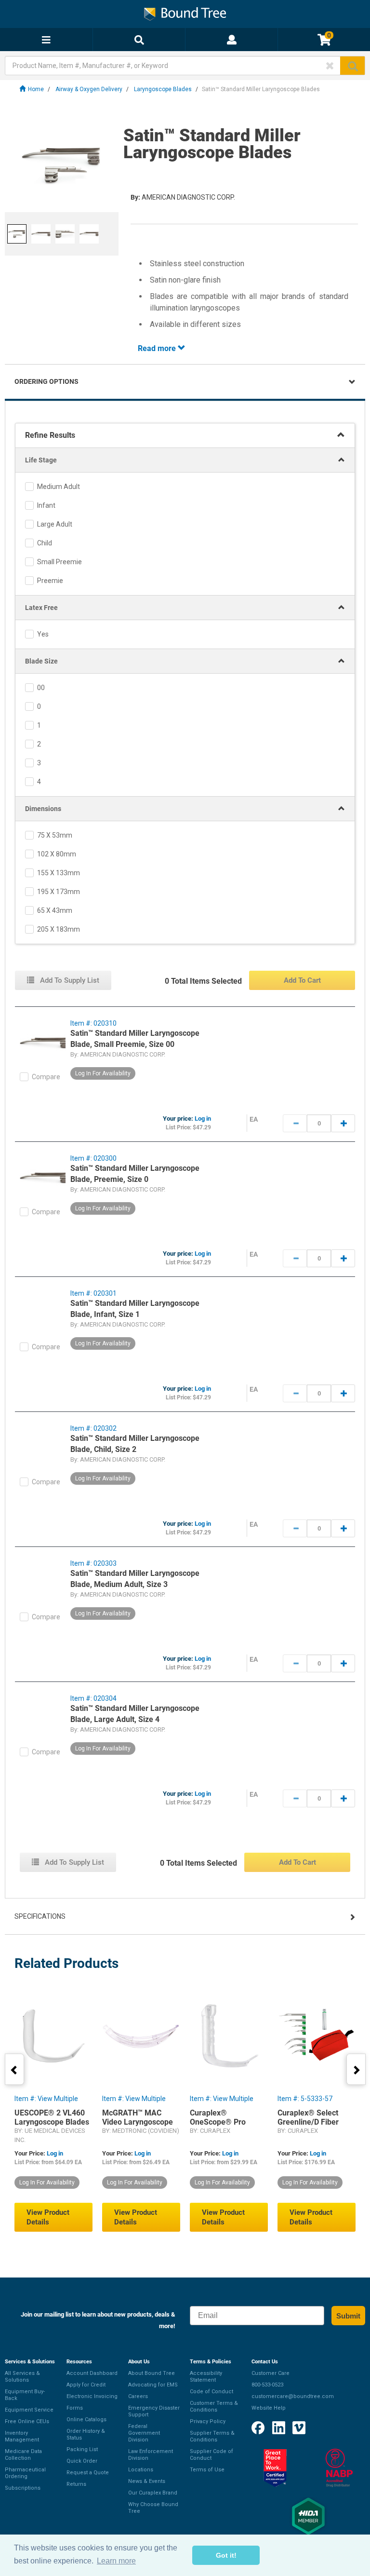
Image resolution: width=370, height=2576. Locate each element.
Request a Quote (88, 2473)
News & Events (147, 2481)
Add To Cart (302, 980)
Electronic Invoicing (92, 2396)
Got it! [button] (226, 2555)
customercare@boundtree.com (293, 2396)
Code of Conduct (211, 2392)
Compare (46, 1077)
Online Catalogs (86, 2420)
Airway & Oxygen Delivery (89, 89)
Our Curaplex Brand (153, 2493)
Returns (76, 2484)
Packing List (82, 2449)
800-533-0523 (267, 2385)
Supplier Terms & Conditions (212, 2436)
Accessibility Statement (206, 2377)
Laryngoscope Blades (163, 89)
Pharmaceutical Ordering (25, 2473)
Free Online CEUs (27, 2421)
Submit (348, 2316)
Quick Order (82, 2461)
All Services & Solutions (22, 2377)
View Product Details (48, 2217)
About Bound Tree (152, 2373)
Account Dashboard (92, 2373)
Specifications (40, 1916)
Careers (138, 2396)
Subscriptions (23, 2488)
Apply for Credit (86, 2385)
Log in (203, 1119)
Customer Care (271, 2373)
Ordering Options (46, 381)
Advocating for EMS (153, 2385)
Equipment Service (29, 2410)
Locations (141, 2470)
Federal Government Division (144, 2433)
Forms (75, 2408)
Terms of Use (207, 2470)
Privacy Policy (208, 2421)
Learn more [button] (116, 2561)
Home (36, 89)
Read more (158, 348)
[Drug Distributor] (339, 2468)
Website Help (269, 2408)
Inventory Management (22, 2436)
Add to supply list (69, 980)
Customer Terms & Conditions (214, 2407)
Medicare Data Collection (23, 2455)
